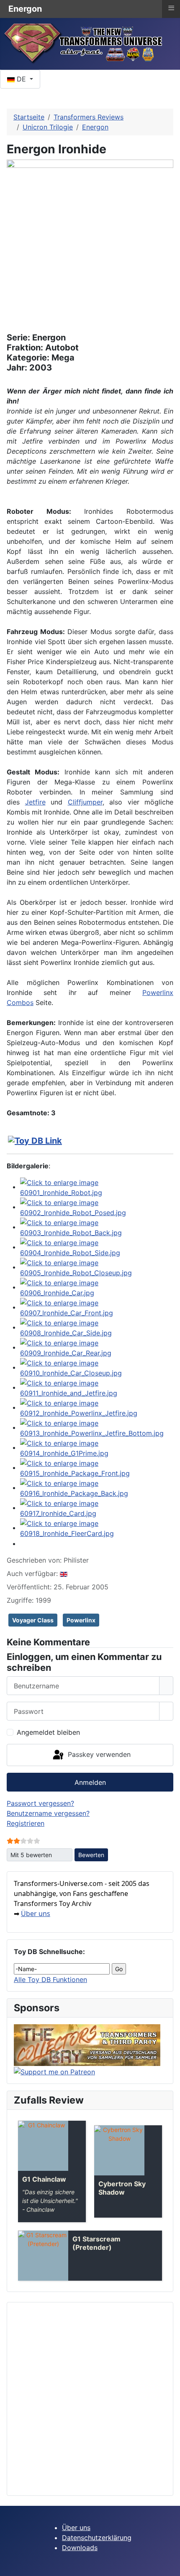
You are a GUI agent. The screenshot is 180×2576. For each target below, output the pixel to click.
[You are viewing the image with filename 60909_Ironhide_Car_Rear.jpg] (97, 1347)
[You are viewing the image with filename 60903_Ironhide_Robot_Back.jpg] (97, 1227)
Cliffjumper (85, 802)
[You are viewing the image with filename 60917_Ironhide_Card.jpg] (97, 1508)
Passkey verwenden (98, 1754)
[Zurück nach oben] (170, 2566)
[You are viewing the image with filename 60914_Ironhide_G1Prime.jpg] (97, 1447)
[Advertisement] (90, 2399)
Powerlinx (81, 1620)
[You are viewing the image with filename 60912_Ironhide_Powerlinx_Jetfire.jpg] (97, 1407)
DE (21, 79)
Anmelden (90, 1782)
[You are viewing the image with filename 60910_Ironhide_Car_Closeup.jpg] (97, 1367)
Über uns (36, 1914)
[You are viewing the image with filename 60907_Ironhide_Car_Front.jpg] (97, 1307)
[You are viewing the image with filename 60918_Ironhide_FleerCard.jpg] (97, 1528)
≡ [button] (171, 8)
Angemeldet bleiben (48, 1732)
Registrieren (26, 1823)
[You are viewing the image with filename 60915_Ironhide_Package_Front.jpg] (97, 1467)
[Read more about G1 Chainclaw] (43, 2146)
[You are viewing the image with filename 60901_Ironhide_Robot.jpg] (97, 1187)
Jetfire (35, 802)
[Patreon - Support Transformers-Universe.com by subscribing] (54, 2071)
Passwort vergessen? (40, 1803)
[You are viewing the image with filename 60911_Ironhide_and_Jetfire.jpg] (97, 1387)
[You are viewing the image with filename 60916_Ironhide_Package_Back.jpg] (97, 1487)
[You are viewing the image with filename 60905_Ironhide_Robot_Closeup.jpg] (97, 1267)
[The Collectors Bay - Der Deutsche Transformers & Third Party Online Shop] (87, 2045)
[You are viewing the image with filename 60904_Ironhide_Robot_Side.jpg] (97, 1247)
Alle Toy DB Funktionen (50, 1980)
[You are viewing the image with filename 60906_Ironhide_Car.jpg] (97, 1287)
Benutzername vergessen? (48, 1813)
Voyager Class (33, 1620)
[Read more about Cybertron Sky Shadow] (119, 2150)
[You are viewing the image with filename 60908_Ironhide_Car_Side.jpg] (97, 1327)
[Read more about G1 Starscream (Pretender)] (43, 2256)
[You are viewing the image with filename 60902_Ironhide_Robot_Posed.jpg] (97, 1207)
